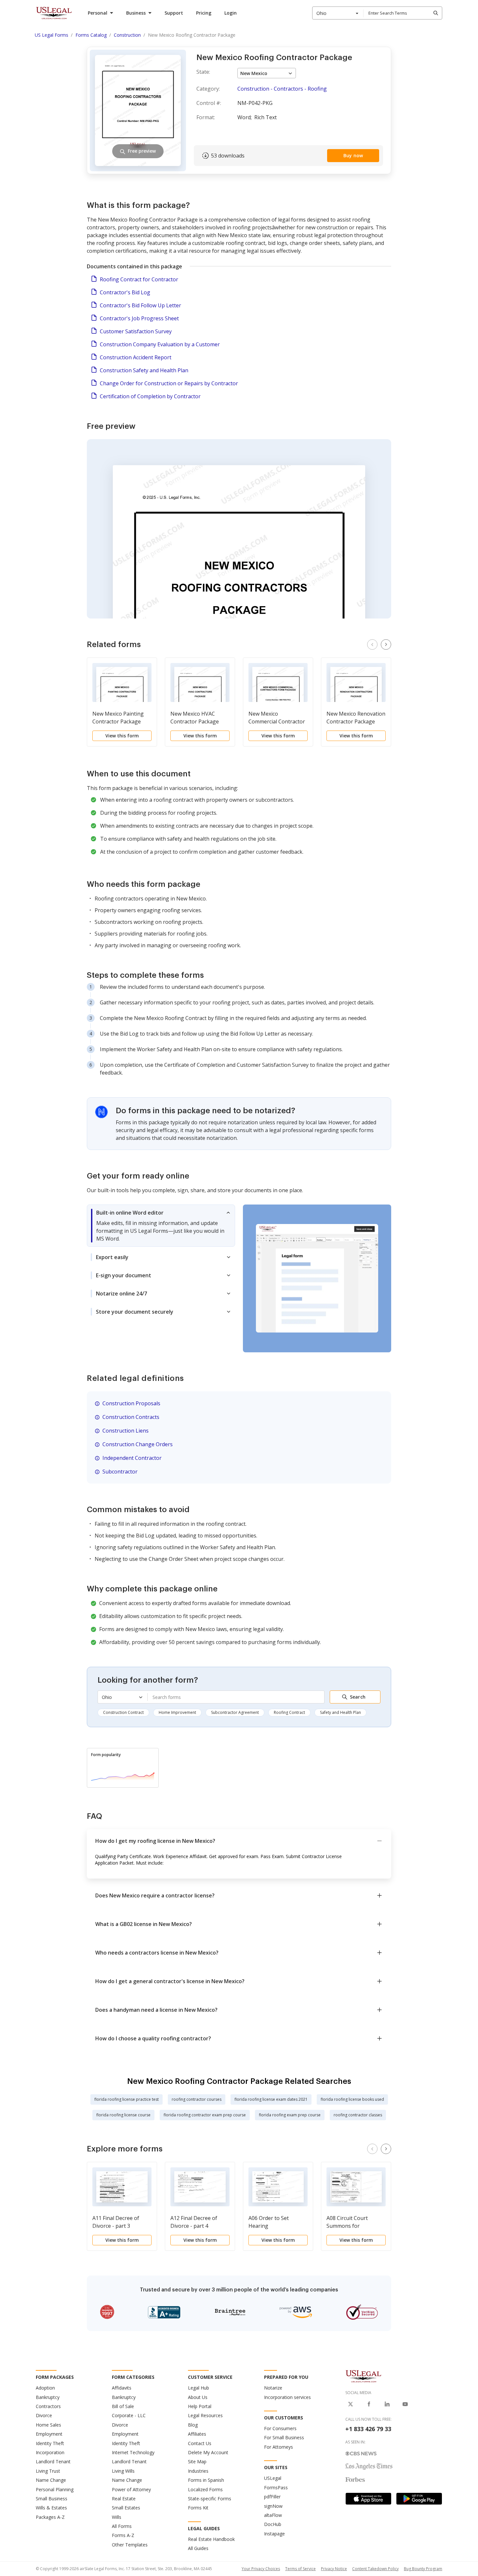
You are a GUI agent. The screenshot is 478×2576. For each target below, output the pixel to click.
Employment (49, 2434)
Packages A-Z (50, 2517)
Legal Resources (205, 2415)
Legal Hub (199, 2388)
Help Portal (200, 2406)
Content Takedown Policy (375, 2569)
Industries (198, 2471)
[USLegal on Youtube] (405, 2404)
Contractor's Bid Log (125, 292)
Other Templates (130, 2545)
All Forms (122, 2526)
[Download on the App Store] (368, 2499)
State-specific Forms (210, 2499)
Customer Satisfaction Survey (136, 331)
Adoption (45, 2388)
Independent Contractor (132, 1458)
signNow (273, 2506)
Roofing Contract (289, 1712)
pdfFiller (272, 2497)
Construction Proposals (131, 1403)
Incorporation (50, 2452)
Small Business (52, 2499)
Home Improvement (177, 1712)
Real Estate (124, 2499)
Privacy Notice (334, 2569)
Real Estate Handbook (211, 2539)
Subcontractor (120, 1472)
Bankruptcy (48, 2397)
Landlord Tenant (53, 2461)
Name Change (51, 2480)
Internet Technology (133, 2452)
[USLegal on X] (351, 2404)
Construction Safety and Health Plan (144, 370)
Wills (117, 2517)
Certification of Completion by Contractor (150, 396)
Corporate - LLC (129, 2415)
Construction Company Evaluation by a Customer (160, 344)
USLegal (273, 2478)
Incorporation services (287, 2397)
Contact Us (200, 2443)
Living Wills (123, 2471)
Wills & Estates (51, 2508)
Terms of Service (300, 2569)
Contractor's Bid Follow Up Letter (140, 305)
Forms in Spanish (206, 2480)
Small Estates (126, 2508)
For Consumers (280, 2428)
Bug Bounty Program (423, 2569)
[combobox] (338, 13)
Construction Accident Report (136, 357)
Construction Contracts (131, 1417)
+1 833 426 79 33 (368, 2429)
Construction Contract (123, 1712)
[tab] (161, 1226)
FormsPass (276, 2487)
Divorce (44, 2415)
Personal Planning (55, 2489)
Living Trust (48, 2471)
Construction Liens (126, 1431)
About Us (198, 2397)
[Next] (386, 644)
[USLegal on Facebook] (369, 2404)
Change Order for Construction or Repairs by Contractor (169, 383)
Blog (193, 2425)
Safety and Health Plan (340, 1712)
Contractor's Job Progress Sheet (139, 318)
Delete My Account (208, 2452)
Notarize (273, 2388)
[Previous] (372, 644)
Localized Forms (205, 2489)
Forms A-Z (123, 2535)
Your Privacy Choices (261, 2569)
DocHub (273, 2524)
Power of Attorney (131, 2489)
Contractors (48, 2406)
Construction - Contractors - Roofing (282, 89)
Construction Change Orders (138, 1444)
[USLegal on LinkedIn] (387, 2404)
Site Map (197, 2461)
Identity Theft (50, 2443)
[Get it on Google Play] (419, 2499)
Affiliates (197, 2434)
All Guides (198, 2548)
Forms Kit (198, 2508)
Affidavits (122, 2388)
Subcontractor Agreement (235, 1712)
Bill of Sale (123, 2406)
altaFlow (273, 2515)
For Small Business (284, 2437)
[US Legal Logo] (364, 2376)
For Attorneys (279, 2447)
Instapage (274, 2534)
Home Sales (48, 2425)
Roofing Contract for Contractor (139, 279)
